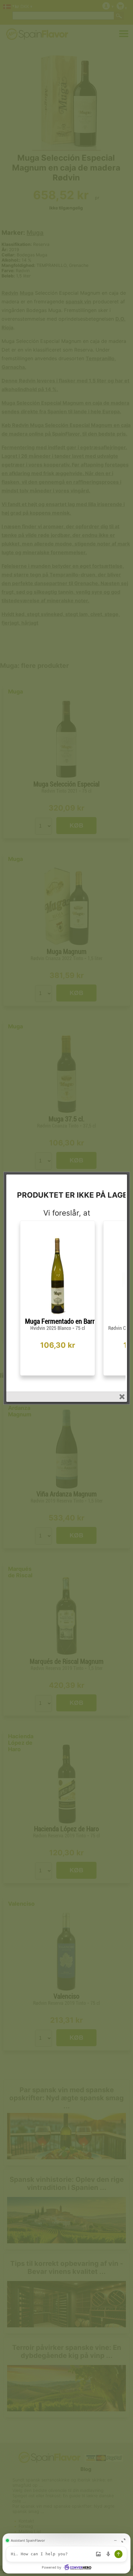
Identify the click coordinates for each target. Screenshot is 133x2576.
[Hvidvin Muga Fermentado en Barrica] (58, 1315)
